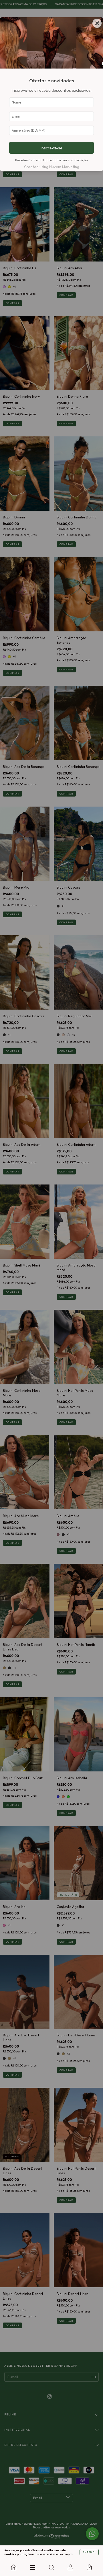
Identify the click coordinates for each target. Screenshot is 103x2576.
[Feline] (14, 2567)
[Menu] (33, 2567)
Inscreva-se (51, 148)
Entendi (89, 2552)
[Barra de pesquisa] (51, 2567)
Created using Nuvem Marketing (52, 167)
